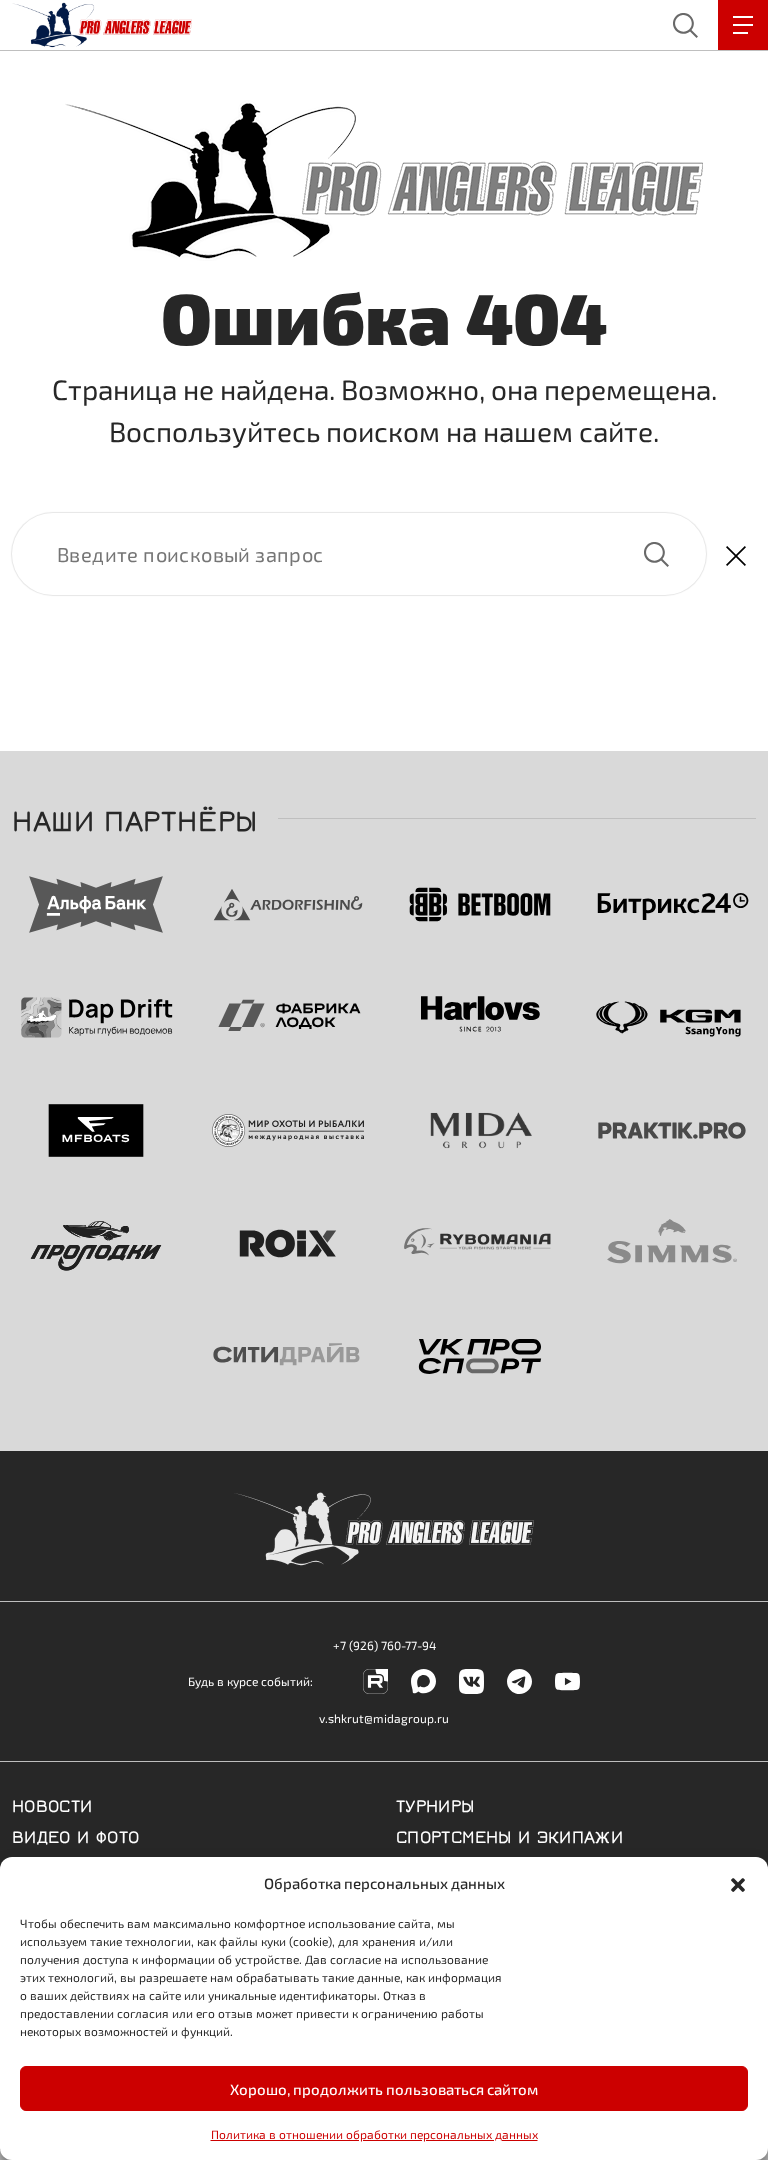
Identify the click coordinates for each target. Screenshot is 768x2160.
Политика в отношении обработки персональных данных (374, 2134)
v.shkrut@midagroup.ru (384, 1718)
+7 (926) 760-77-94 (384, 1645)
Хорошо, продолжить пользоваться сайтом (384, 2089)
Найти (656, 554)
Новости (52, 1804)
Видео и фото (75, 1835)
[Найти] (359, 554)
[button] (738, 1883)
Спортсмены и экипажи (509, 1835)
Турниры (435, 1804)
